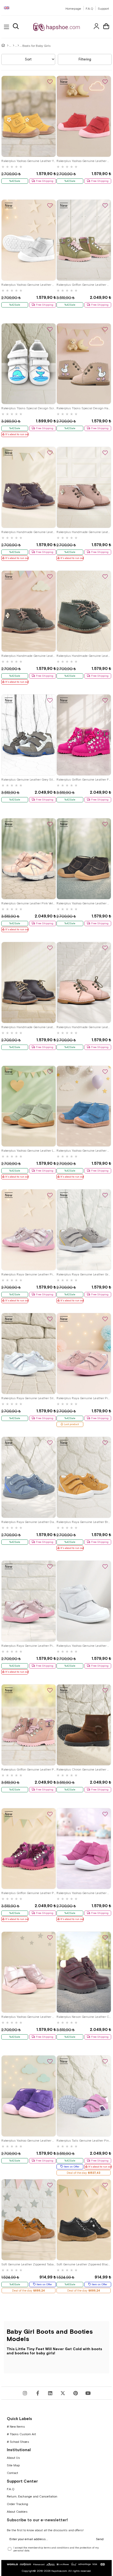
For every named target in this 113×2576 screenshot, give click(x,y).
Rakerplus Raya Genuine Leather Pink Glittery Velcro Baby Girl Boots (29, 1646)
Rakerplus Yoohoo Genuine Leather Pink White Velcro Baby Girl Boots (84, 1893)
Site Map (13, 2465)
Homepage (73, 9)
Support (103, 9)
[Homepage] (8, 46)
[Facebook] (38, 2393)
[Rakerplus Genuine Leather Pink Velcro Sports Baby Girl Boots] (29, 859)
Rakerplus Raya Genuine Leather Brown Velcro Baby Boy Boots (84, 1522)
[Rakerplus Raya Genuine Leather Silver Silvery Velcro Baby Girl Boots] (29, 1354)
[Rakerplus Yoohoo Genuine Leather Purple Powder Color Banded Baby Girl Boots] (29, 2096)
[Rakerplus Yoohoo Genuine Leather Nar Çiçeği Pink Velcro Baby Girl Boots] (84, 116)
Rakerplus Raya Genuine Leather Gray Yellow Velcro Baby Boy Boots (84, 1274)
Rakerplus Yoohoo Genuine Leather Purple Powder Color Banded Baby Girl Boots (29, 2141)
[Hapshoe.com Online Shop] (56, 27)
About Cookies (17, 2512)
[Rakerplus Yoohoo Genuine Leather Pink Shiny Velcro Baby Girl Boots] (29, 1972)
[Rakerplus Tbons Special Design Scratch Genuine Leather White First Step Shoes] (29, 364)
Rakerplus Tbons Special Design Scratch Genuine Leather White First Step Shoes (29, 408)
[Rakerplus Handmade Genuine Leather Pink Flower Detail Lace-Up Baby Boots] (84, 487)
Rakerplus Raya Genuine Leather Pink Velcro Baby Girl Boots (84, 1398)
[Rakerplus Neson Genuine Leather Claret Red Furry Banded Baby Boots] (84, 1972)
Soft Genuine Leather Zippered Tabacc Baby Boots (29, 2264)
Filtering (85, 59)
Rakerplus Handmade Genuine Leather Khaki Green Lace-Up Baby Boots (84, 656)
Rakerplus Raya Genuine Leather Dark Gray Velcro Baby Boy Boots (29, 1522)
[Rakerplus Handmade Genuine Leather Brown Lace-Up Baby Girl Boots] (29, 982)
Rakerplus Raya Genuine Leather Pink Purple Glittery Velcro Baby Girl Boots (29, 1274)
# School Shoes (18, 2442)
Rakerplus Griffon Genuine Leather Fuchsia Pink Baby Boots (84, 780)
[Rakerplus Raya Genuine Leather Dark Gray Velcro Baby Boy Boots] (29, 1477)
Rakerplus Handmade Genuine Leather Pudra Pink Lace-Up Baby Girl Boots (84, 1027)
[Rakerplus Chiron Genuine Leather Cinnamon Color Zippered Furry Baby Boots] (84, 1725)
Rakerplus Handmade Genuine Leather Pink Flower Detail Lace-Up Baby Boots (84, 532)
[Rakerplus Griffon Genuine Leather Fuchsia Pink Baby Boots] (84, 735)
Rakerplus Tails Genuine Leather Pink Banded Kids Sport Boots (84, 2141)
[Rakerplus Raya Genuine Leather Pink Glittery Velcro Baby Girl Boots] (29, 1601)
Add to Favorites (50, 82)
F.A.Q (89, 9)
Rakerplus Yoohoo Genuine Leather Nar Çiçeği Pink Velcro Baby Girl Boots (84, 161)
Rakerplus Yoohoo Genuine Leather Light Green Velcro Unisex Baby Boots (29, 1151)
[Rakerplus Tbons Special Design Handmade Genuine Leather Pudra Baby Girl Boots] (84, 364)
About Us (13, 2458)
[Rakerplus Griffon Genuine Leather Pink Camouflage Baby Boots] (29, 1849)
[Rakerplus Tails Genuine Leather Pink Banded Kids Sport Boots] (84, 2096)
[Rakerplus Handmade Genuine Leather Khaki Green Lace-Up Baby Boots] (84, 611)
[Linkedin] (50, 2393)
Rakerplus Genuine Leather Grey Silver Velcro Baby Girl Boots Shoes (29, 780)
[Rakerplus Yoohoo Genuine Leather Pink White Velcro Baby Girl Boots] (84, 1849)
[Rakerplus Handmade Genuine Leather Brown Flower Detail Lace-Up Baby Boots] (29, 487)
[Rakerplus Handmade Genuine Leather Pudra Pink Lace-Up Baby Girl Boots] (84, 982)
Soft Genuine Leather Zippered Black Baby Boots (84, 2264)
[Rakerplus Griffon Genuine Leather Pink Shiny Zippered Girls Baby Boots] (29, 1725)
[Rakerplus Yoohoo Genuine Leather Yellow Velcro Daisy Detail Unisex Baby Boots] (29, 116)
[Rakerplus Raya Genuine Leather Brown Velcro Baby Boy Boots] (84, 1477)
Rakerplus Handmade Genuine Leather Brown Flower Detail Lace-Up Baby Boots (29, 532)
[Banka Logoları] (56, 2564)
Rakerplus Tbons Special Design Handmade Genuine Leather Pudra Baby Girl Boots (84, 408)
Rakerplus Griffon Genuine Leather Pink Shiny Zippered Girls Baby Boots (29, 1769)
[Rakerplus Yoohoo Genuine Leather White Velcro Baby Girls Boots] (84, 1601)
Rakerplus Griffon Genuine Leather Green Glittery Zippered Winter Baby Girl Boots (84, 285)
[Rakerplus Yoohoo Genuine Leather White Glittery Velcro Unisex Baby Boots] (29, 240)
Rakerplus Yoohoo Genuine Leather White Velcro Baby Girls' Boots (84, 1646)
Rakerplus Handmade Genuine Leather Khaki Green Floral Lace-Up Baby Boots (29, 656)
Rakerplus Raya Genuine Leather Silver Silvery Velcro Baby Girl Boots (29, 1398)
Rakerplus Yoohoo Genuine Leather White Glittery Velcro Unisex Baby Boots (29, 285)
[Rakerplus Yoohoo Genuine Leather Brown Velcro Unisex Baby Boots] (84, 859)
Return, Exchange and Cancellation (32, 2496)
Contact (12, 2473)
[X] (63, 2393)
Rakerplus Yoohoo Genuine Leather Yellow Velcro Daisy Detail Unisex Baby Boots (29, 161)
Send (100, 2539)
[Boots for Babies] (18, 46)
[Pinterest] (75, 2393)
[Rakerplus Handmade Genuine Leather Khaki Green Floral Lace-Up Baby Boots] (29, 611)
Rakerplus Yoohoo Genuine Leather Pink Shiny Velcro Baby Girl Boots (29, 2017)
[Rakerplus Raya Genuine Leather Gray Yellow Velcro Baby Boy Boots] (84, 1230)
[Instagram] (25, 2393)
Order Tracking (17, 2504)
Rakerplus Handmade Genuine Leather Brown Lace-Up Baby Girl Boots (29, 1027)
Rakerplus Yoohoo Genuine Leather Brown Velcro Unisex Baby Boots (84, 903)
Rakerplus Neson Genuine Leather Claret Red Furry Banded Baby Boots (84, 2017)
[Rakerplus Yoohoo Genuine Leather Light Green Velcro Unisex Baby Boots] (29, 1106)
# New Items (16, 2427)
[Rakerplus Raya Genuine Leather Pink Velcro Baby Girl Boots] (84, 1354)
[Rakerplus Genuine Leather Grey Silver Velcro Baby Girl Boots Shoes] (29, 735)
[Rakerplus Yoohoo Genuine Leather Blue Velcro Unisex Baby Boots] (84, 1106)
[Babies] (14, 46)
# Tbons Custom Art (21, 2434)
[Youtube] (88, 2393)
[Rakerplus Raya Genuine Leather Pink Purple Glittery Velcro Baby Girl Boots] (29, 1230)
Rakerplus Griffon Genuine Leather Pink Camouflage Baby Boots (29, 1893)
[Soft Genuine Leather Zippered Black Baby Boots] (84, 2220)
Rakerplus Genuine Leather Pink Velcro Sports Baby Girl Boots (29, 903)
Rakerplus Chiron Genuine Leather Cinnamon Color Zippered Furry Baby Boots (84, 1769)
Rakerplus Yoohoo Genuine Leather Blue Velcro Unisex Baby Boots (84, 1151)
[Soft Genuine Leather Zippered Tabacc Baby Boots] (29, 2220)
